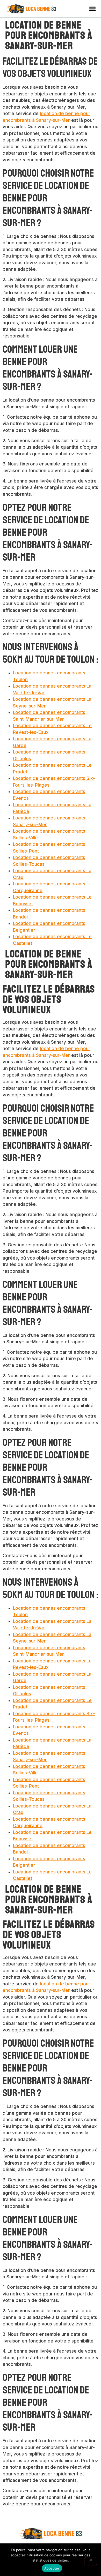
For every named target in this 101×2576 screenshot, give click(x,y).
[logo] (31, 9)
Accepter (52, 2568)
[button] (92, 9)
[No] (91, 2561)
